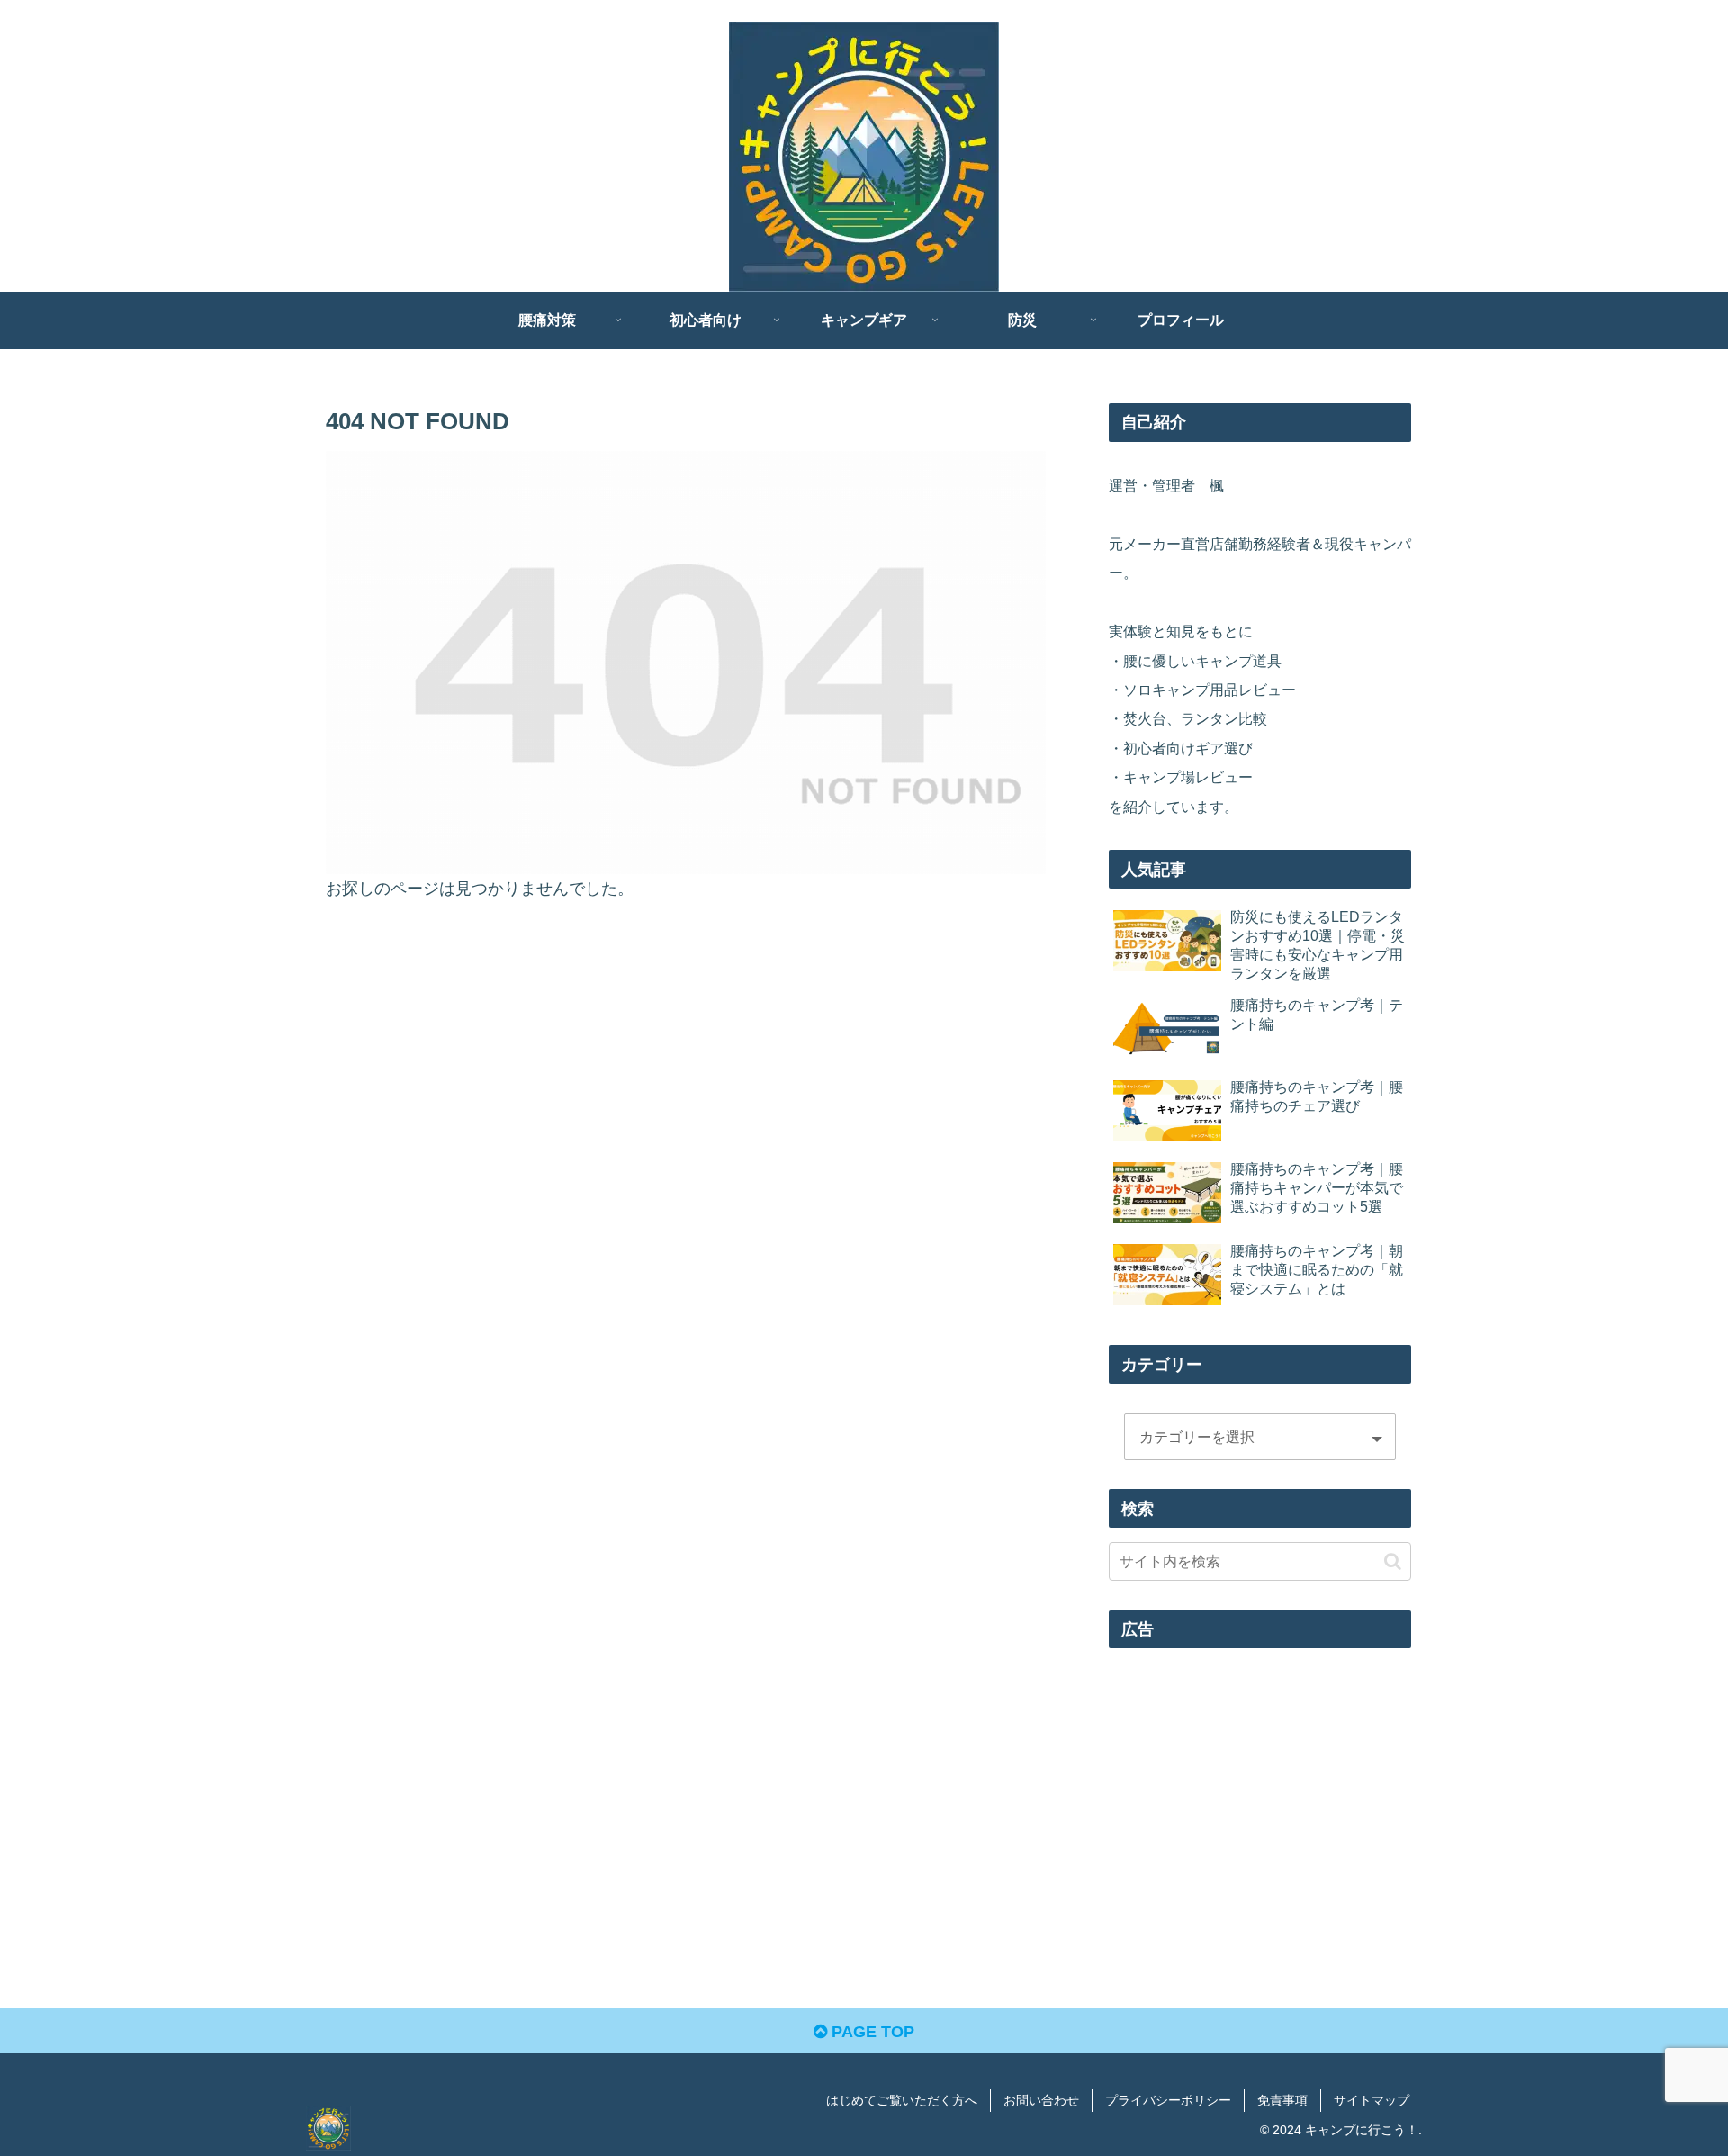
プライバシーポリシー (1168, 2100)
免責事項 (1282, 2100)
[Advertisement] (1260, 1789)
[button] (1393, 1561)
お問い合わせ (1041, 2100)
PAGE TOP (871, 2032)
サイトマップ (1372, 2100)
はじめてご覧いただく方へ (902, 2100)
